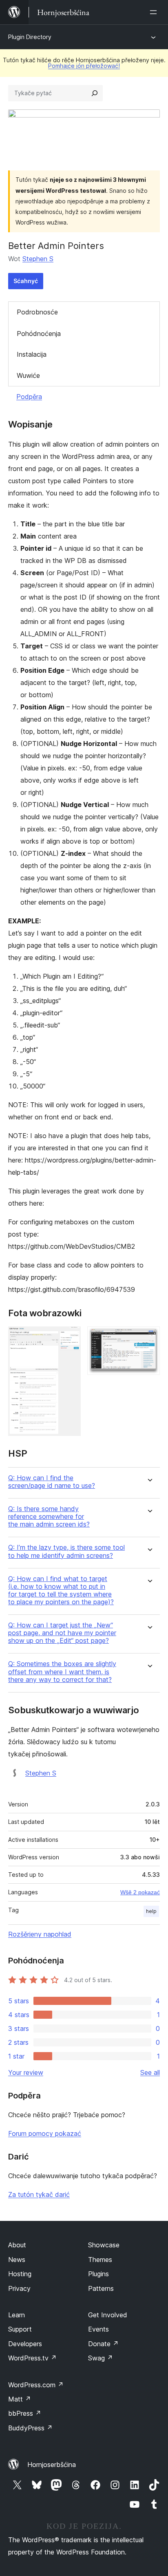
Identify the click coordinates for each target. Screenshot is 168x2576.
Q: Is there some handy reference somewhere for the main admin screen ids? (49, 1517)
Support (20, 2329)
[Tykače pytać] (95, 93)
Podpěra (29, 397)
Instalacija (32, 354)
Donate (103, 2344)
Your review (26, 2072)
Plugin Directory (30, 37)
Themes (100, 2260)
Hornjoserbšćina (52, 2465)
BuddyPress (30, 2428)
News (17, 2260)
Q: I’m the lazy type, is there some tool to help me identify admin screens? (66, 1551)
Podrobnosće (37, 312)
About (17, 2245)
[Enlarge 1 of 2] (70, 1337)
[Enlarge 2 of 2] (149, 1337)
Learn (17, 2315)
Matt (20, 2399)
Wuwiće (28, 375)
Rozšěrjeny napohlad (40, 1934)
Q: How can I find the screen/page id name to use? (52, 1482)
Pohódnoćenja (39, 334)
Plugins (98, 2274)
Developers (25, 2344)
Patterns (101, 2288)
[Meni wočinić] (155, 12)
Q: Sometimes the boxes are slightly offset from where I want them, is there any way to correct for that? (62, 1672)
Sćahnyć (26, 281)
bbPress (25, 2413)
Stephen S (38, 259)
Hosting (20, 2274)
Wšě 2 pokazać (140, 1892)
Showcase (104, 2245)
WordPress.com (36, 2385)
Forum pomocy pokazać (45, 2133)
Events (98, 2329)
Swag (101, 2358)
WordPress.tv (32, 2358)
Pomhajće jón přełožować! (84, 66)
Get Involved (108, 2315)
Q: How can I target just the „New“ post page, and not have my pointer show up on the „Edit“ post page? (62, 1633)
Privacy (19, 2288)
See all (150, 2072)
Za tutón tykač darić (39, 2194)
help (151, 1911)
